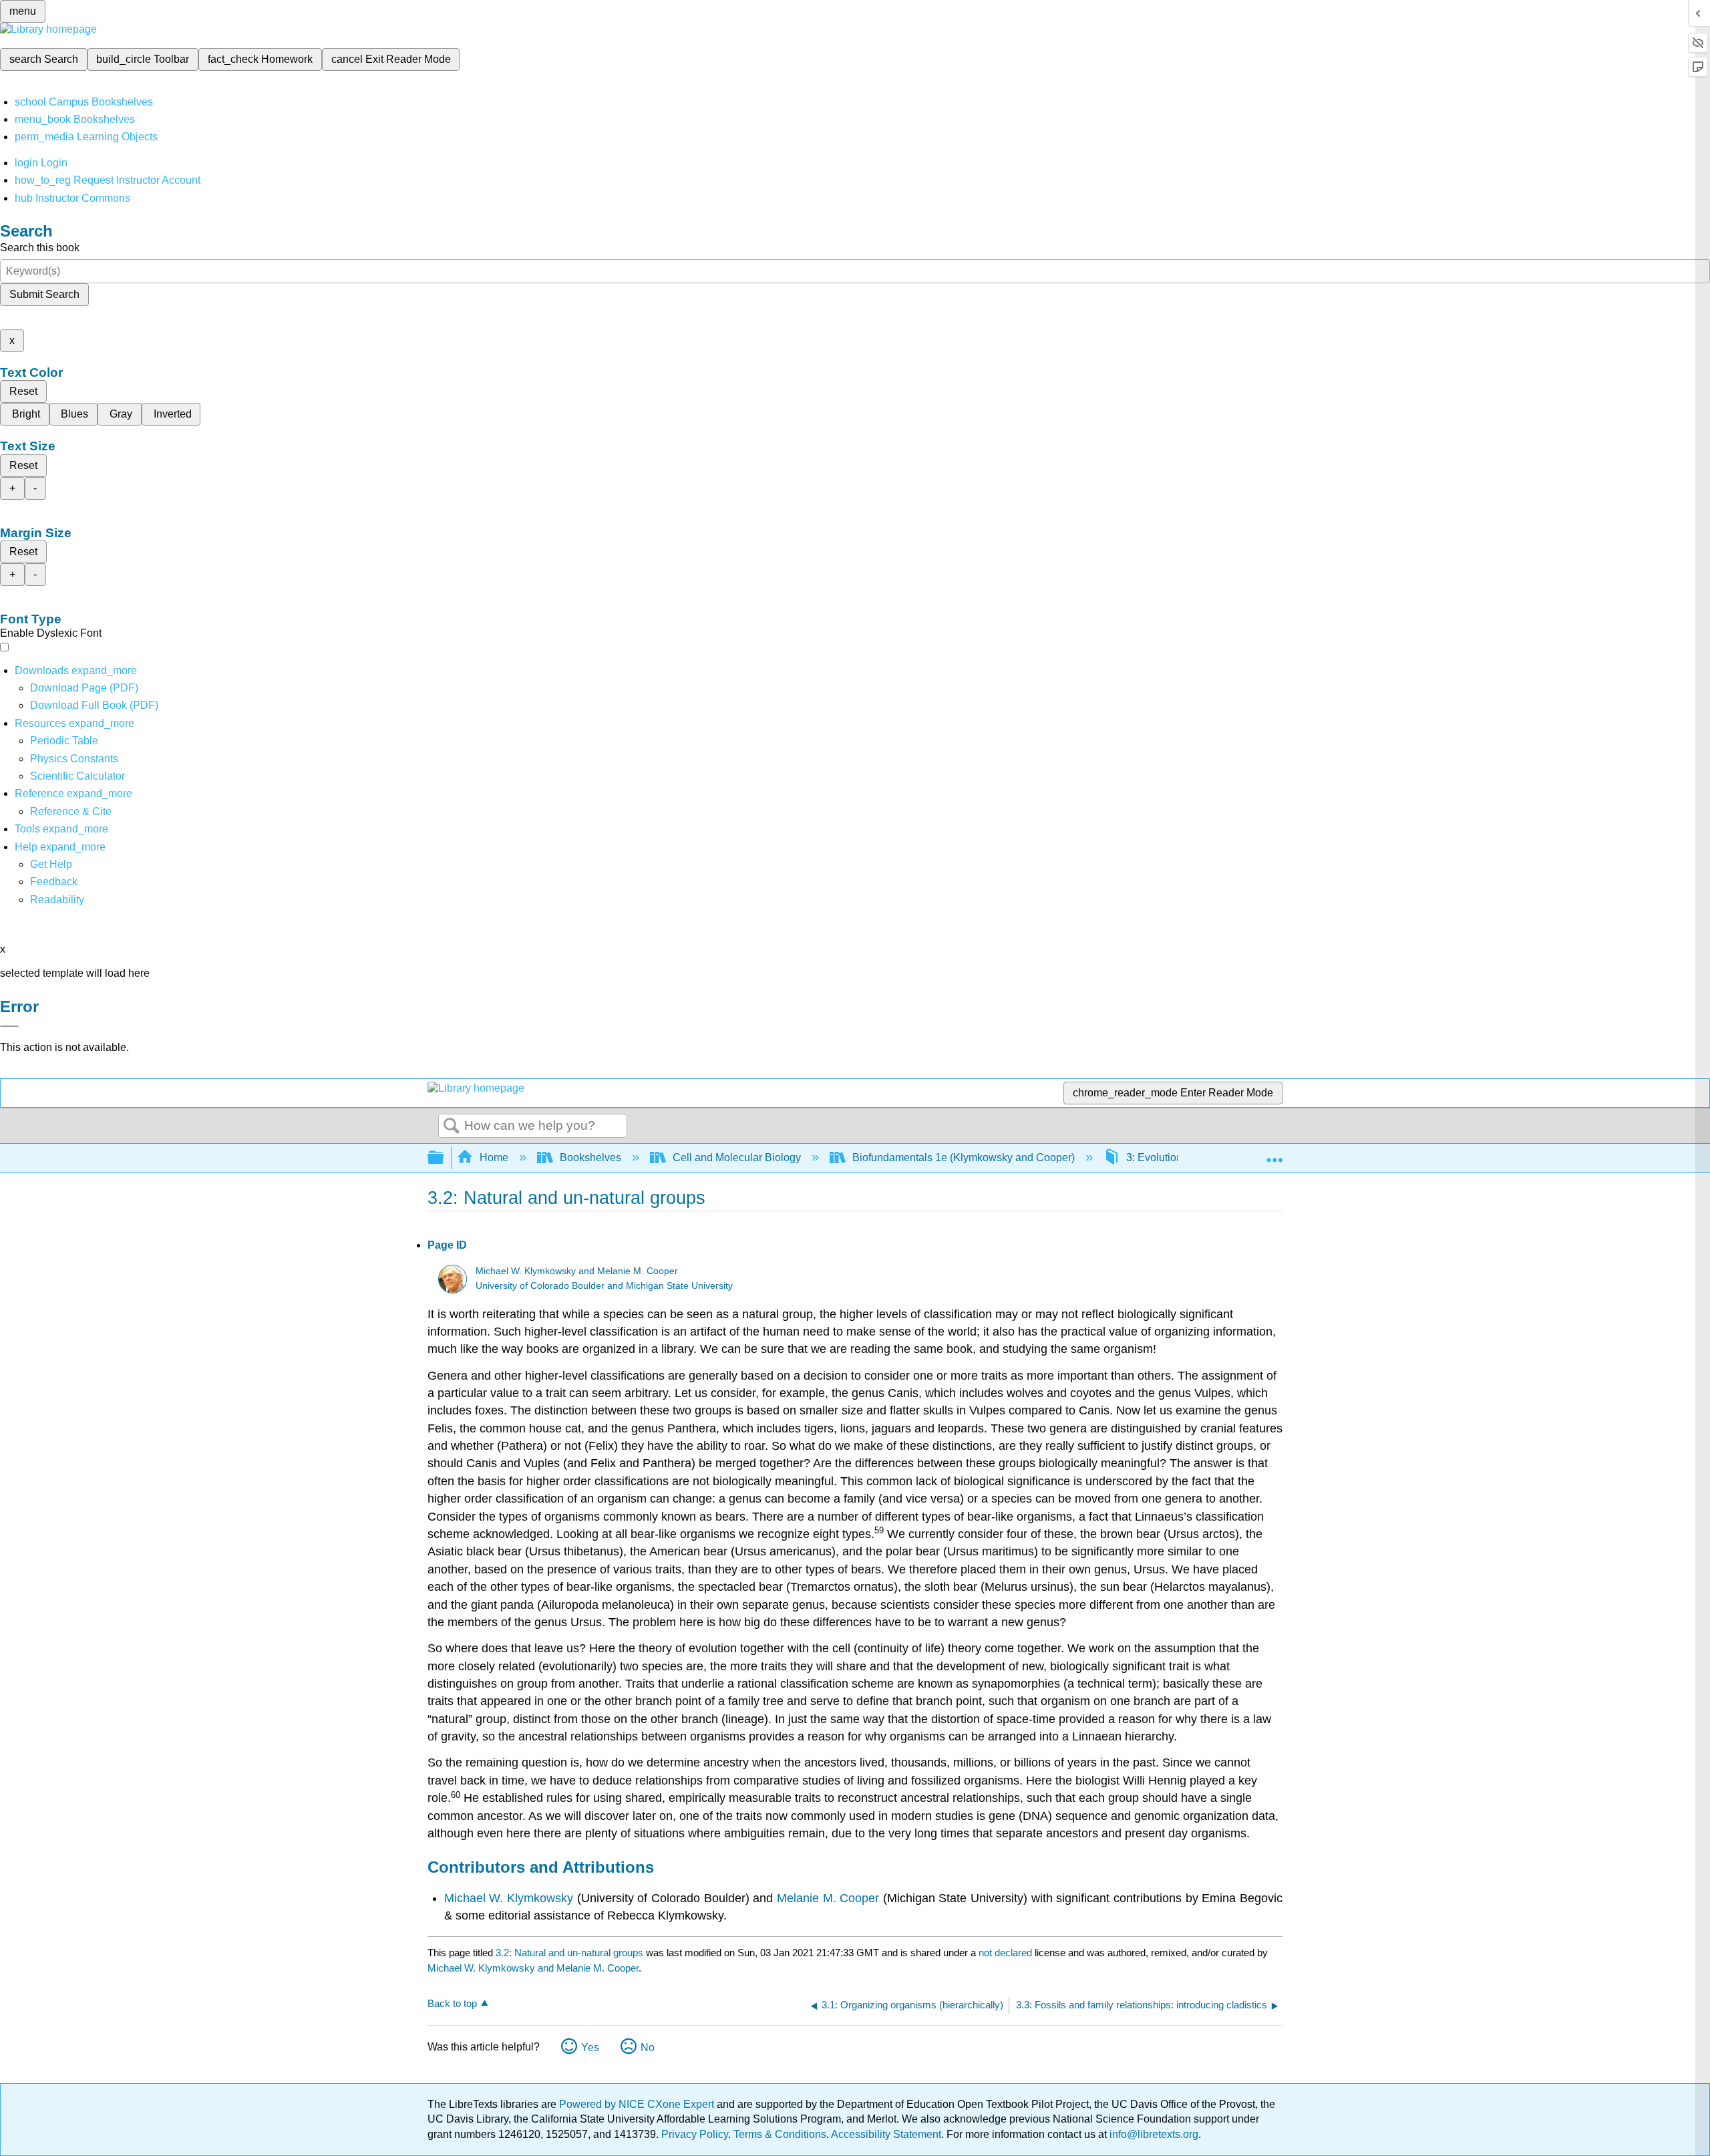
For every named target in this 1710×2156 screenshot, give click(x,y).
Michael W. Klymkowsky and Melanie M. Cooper (577, 1271)
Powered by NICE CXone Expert (638, 2104)
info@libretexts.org (1153, 2134)
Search (452, 1126)
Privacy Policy (695, 2134)
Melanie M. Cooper (828, 1898)
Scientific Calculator (77, 776)
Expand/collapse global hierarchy (444, 1158)
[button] (54, 882)
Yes (590, 2047)
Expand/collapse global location (1274, 1154)
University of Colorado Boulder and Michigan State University (604, 1286)
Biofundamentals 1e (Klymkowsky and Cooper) (964, 1158)
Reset (23, 391)
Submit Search (44, 294)
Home (494, 1158)
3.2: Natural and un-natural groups (569, 1953)
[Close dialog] (9, 1026)
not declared (1007, 1953)
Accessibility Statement (886, 2134)
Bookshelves (590, 1158)
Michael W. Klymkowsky (509, 1898)
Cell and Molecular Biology (737, 1158)
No (648, 2047)
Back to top (452, 2003)
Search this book (40, 248)
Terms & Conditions (780, 2134)
